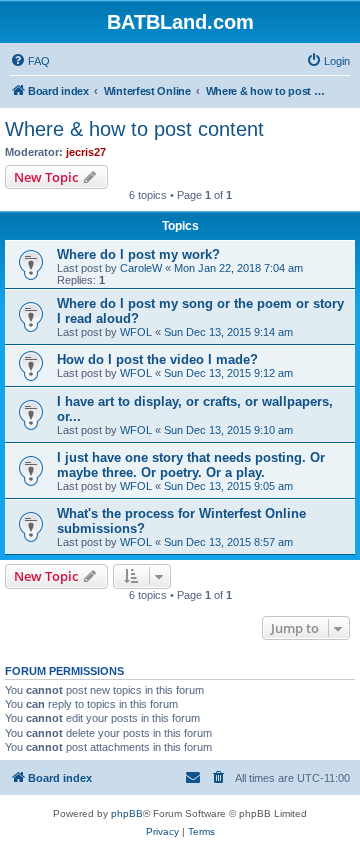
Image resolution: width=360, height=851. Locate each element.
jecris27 (86, 152)
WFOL (136, 332)
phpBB (127, 813)
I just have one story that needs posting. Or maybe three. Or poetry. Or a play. (191, 465)
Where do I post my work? (138, 254)
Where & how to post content (134, 129)
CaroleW (141, 268)
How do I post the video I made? (157, 359)
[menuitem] (30, 61)
